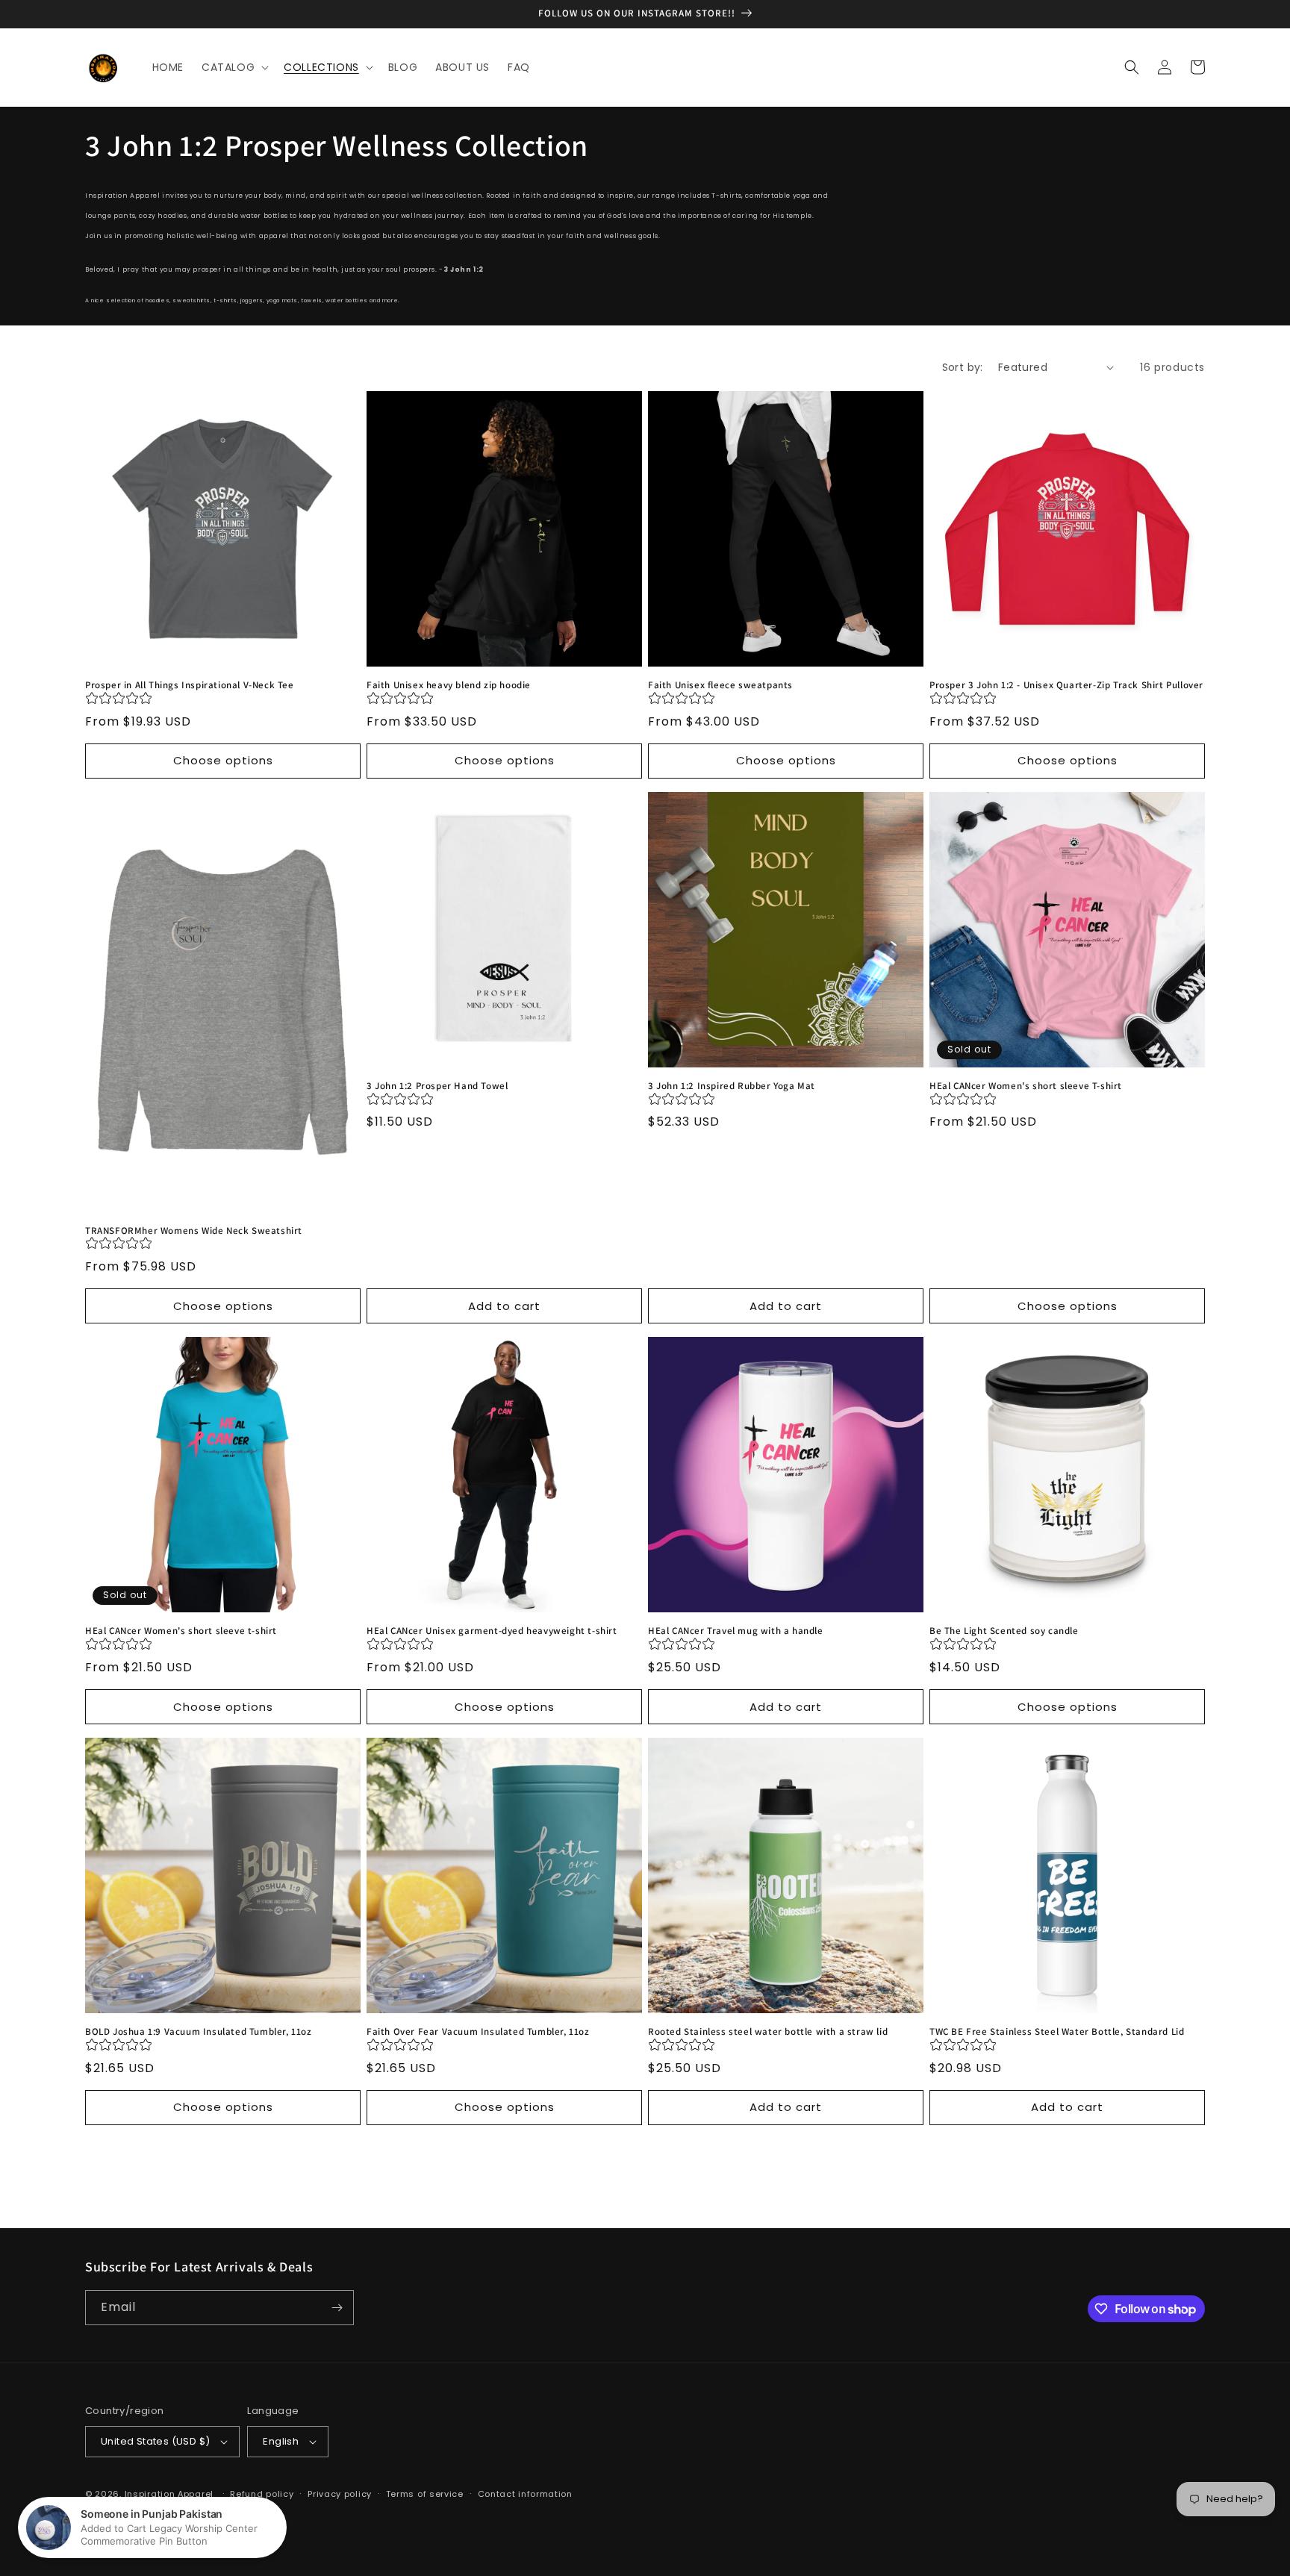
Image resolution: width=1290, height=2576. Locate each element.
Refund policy (262, 2494)
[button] (234, 67)
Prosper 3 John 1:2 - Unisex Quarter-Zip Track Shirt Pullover (1066, 685)
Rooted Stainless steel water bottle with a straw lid (768, 2032)
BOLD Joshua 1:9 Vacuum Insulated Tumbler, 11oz (199, 2032)
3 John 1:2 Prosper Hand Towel (437, 1086)
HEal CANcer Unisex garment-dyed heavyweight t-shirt (492, 1631)
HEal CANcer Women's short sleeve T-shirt (1026, 1086)
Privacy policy (340, 2494)
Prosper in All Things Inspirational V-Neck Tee (190, 685)
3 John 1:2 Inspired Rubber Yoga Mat (732, 1086)
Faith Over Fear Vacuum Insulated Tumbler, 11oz (478, 2032)
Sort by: (963, 367)
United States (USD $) (155, 2441)
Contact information (525, 2494)
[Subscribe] (337, 2308)
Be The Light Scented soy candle (1004, 1631)
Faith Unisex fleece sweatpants (720, 685)
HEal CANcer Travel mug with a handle (736, 1631)
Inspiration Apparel (169, 2494)
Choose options (223, 760)
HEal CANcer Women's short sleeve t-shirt (181, 1631)
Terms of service (425, 2494)
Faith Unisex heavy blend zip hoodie (449, 685)
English (281, 2441)
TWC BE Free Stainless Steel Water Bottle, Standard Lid (1057, 2032)
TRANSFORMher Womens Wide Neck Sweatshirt (194, 1231)
